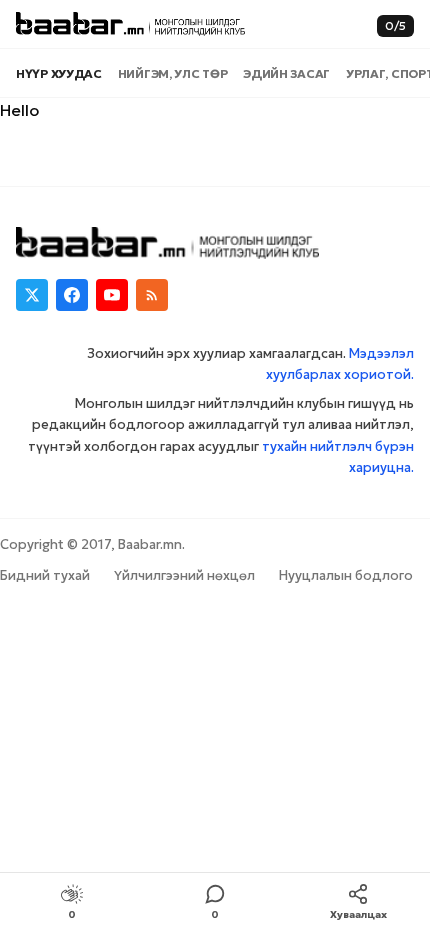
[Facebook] (72, 295)
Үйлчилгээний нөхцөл (184, 575)
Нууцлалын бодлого (346, 575)
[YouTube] (112, 295)
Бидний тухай (45, 575)
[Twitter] (32, 295)
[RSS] (152, 295)
